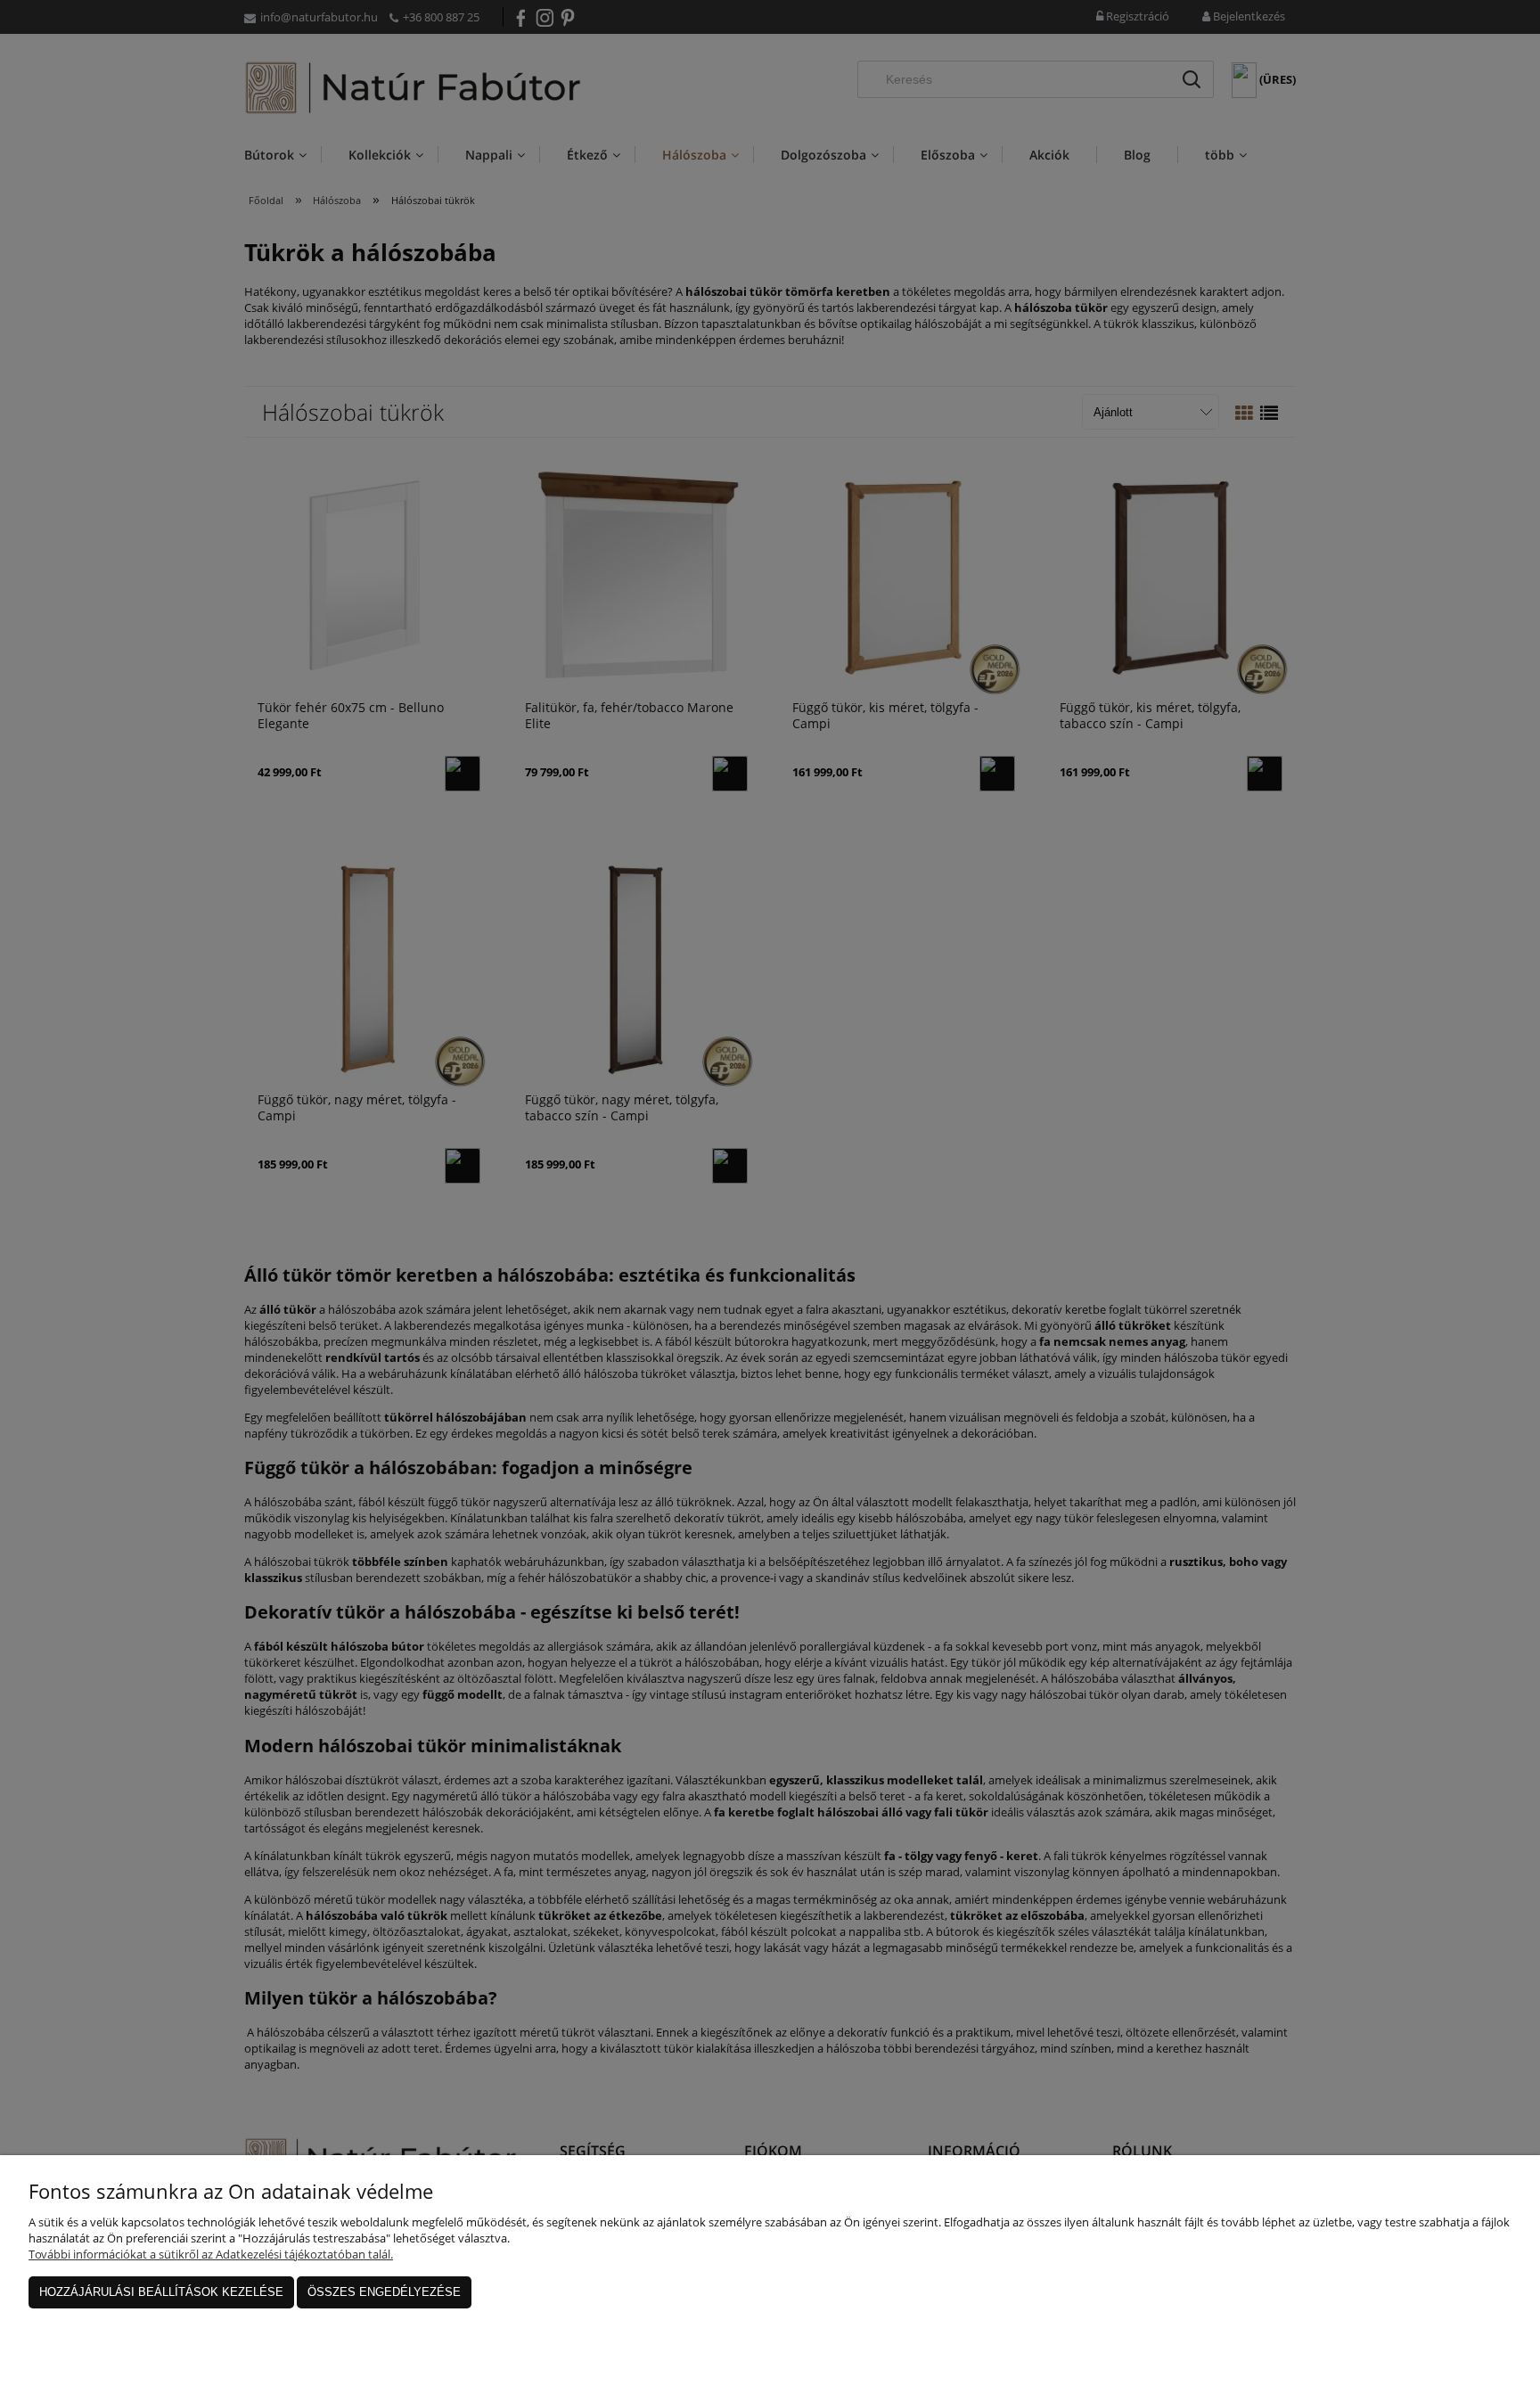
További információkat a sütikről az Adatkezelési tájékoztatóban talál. (211, 2254)
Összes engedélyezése (384, 2292)
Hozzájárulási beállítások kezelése (161, 2292)
